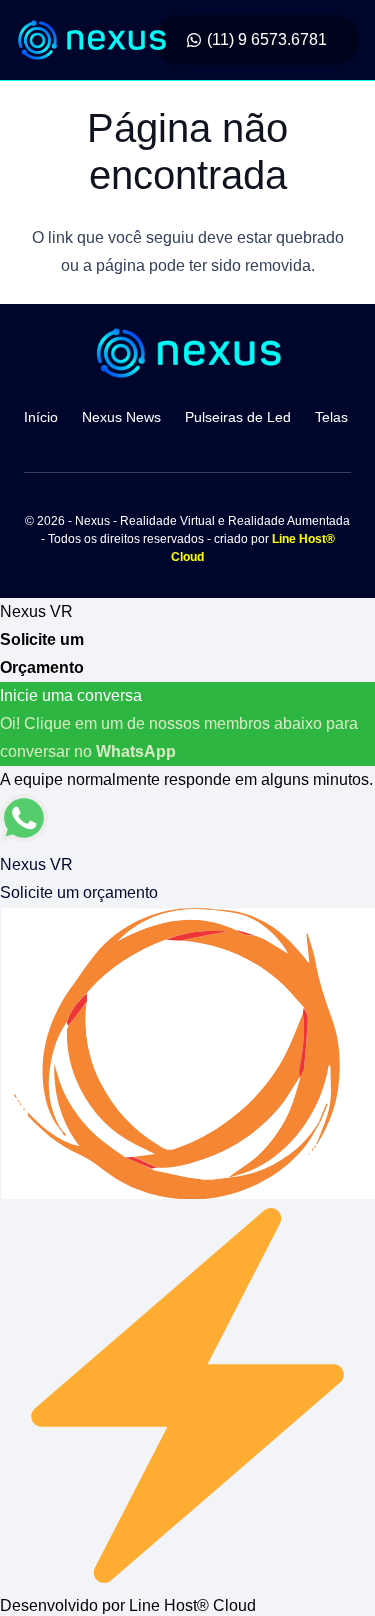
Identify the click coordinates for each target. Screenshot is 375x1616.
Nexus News (121, 417)
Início (41, 417)
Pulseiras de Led (238, 417)
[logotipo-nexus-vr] (91, 40)
